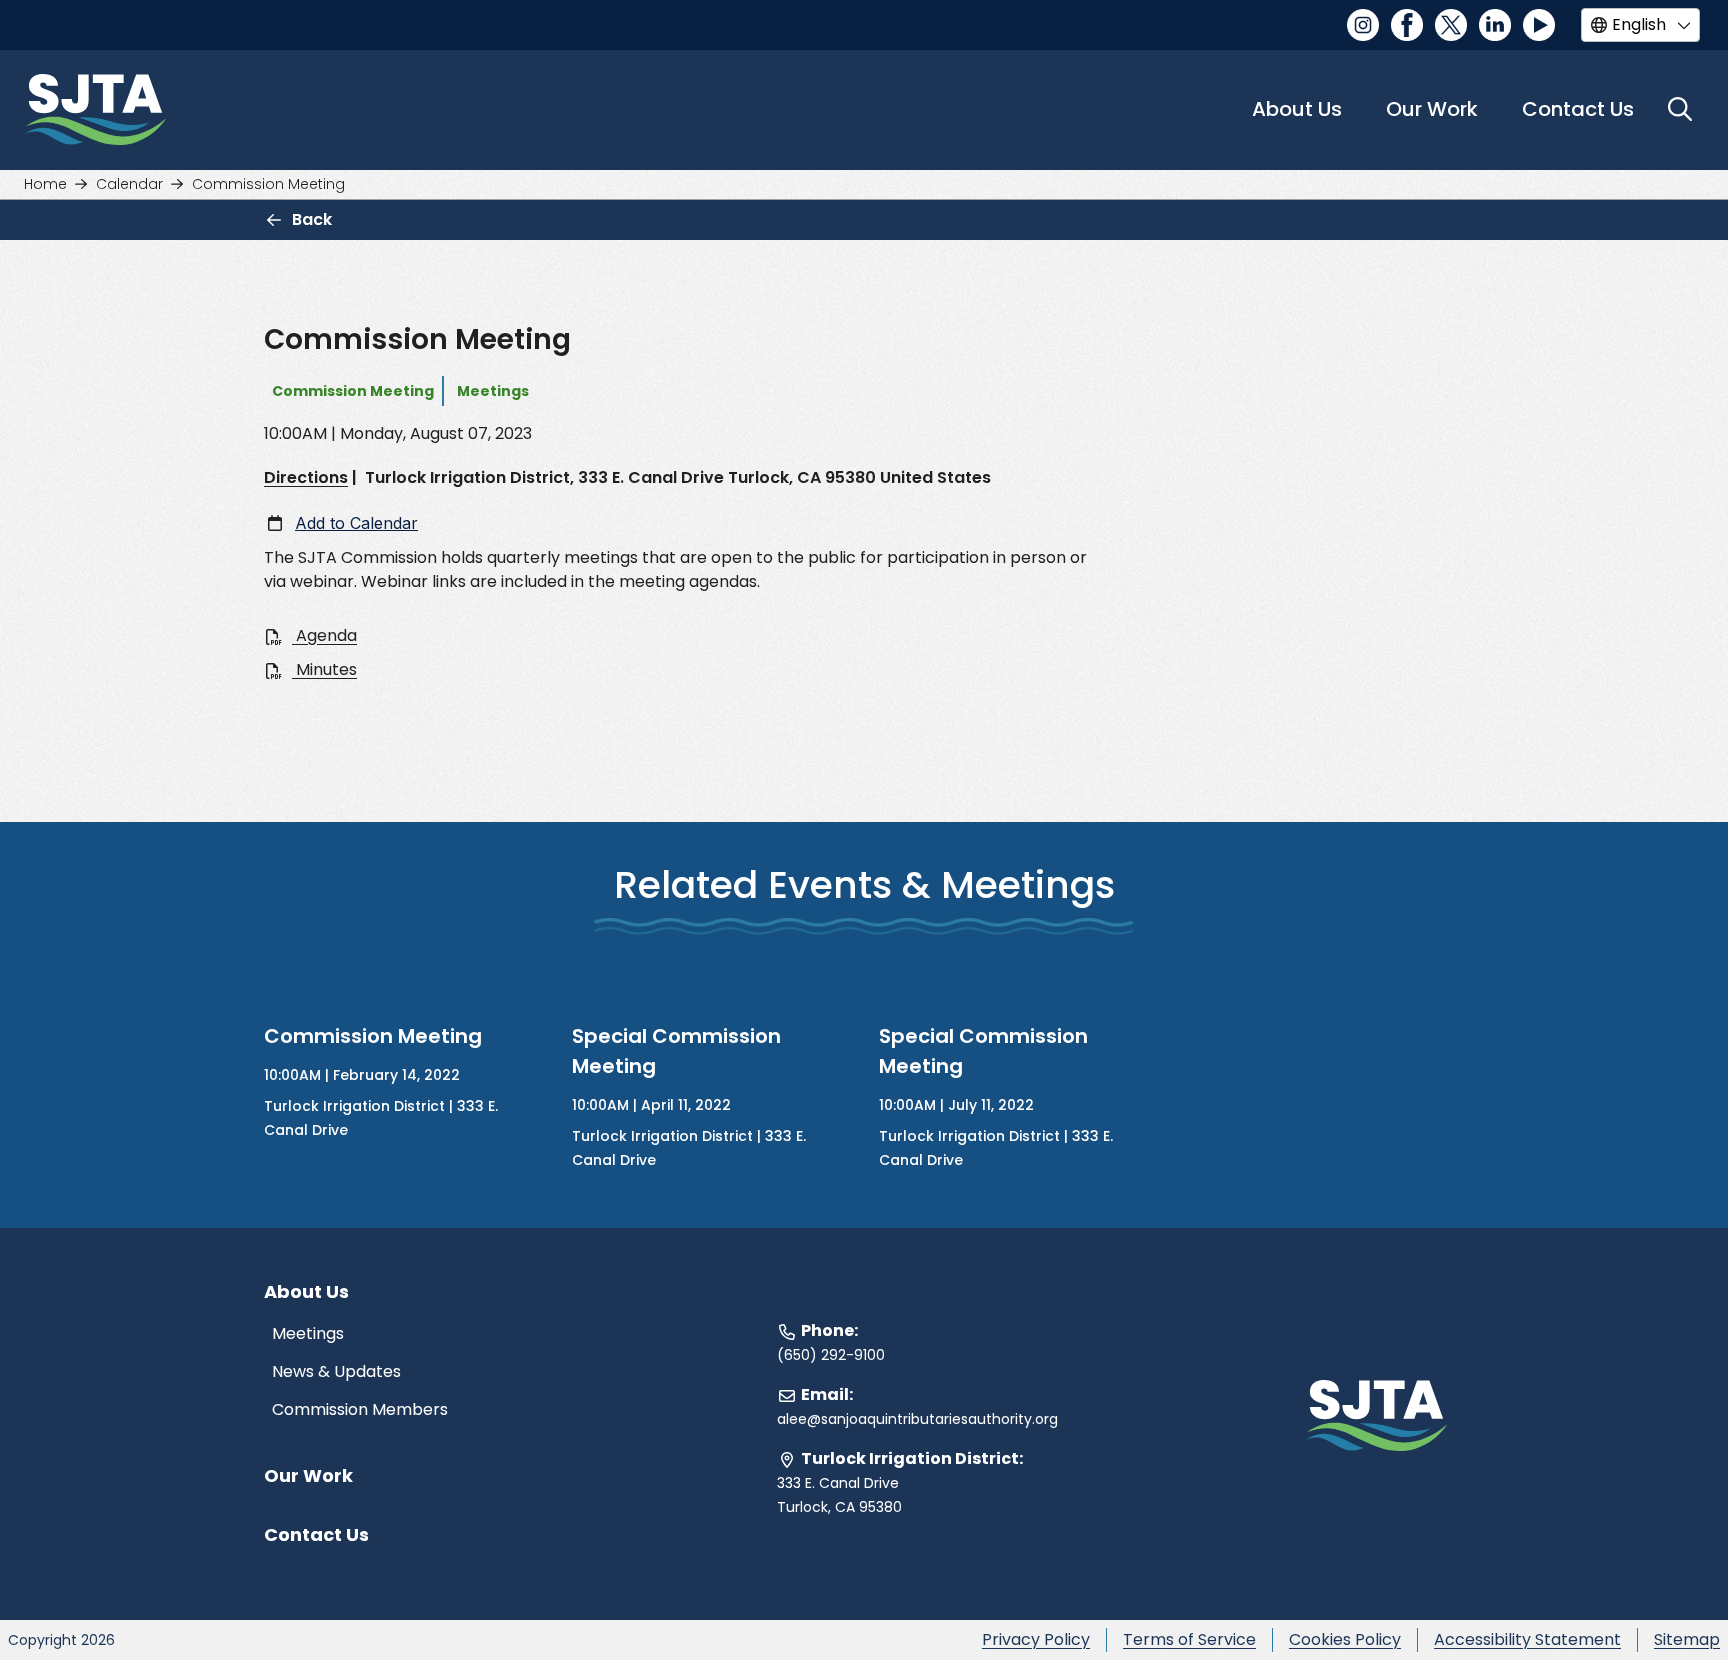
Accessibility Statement (1527, 1639)
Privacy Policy (1036, 1639)
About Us (1297, 109)
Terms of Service (1189, 1639)
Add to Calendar (356, 523)
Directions (306, 477)
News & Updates (336, 1371)
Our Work (308, 1475)
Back (312, 219)
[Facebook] (1407, 25)
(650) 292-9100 (831, 1355)
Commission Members (360, 1409)
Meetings (308, 1333)
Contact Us (1578, 109)
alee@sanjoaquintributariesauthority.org (917, 1419)
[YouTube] (1539, 25)
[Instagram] (1363, 25)
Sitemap (1687, 1639)
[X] (1451, 25)
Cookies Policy (1345, 1639)
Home (45, 184)
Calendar (129, 184)
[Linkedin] (1495, 25)
